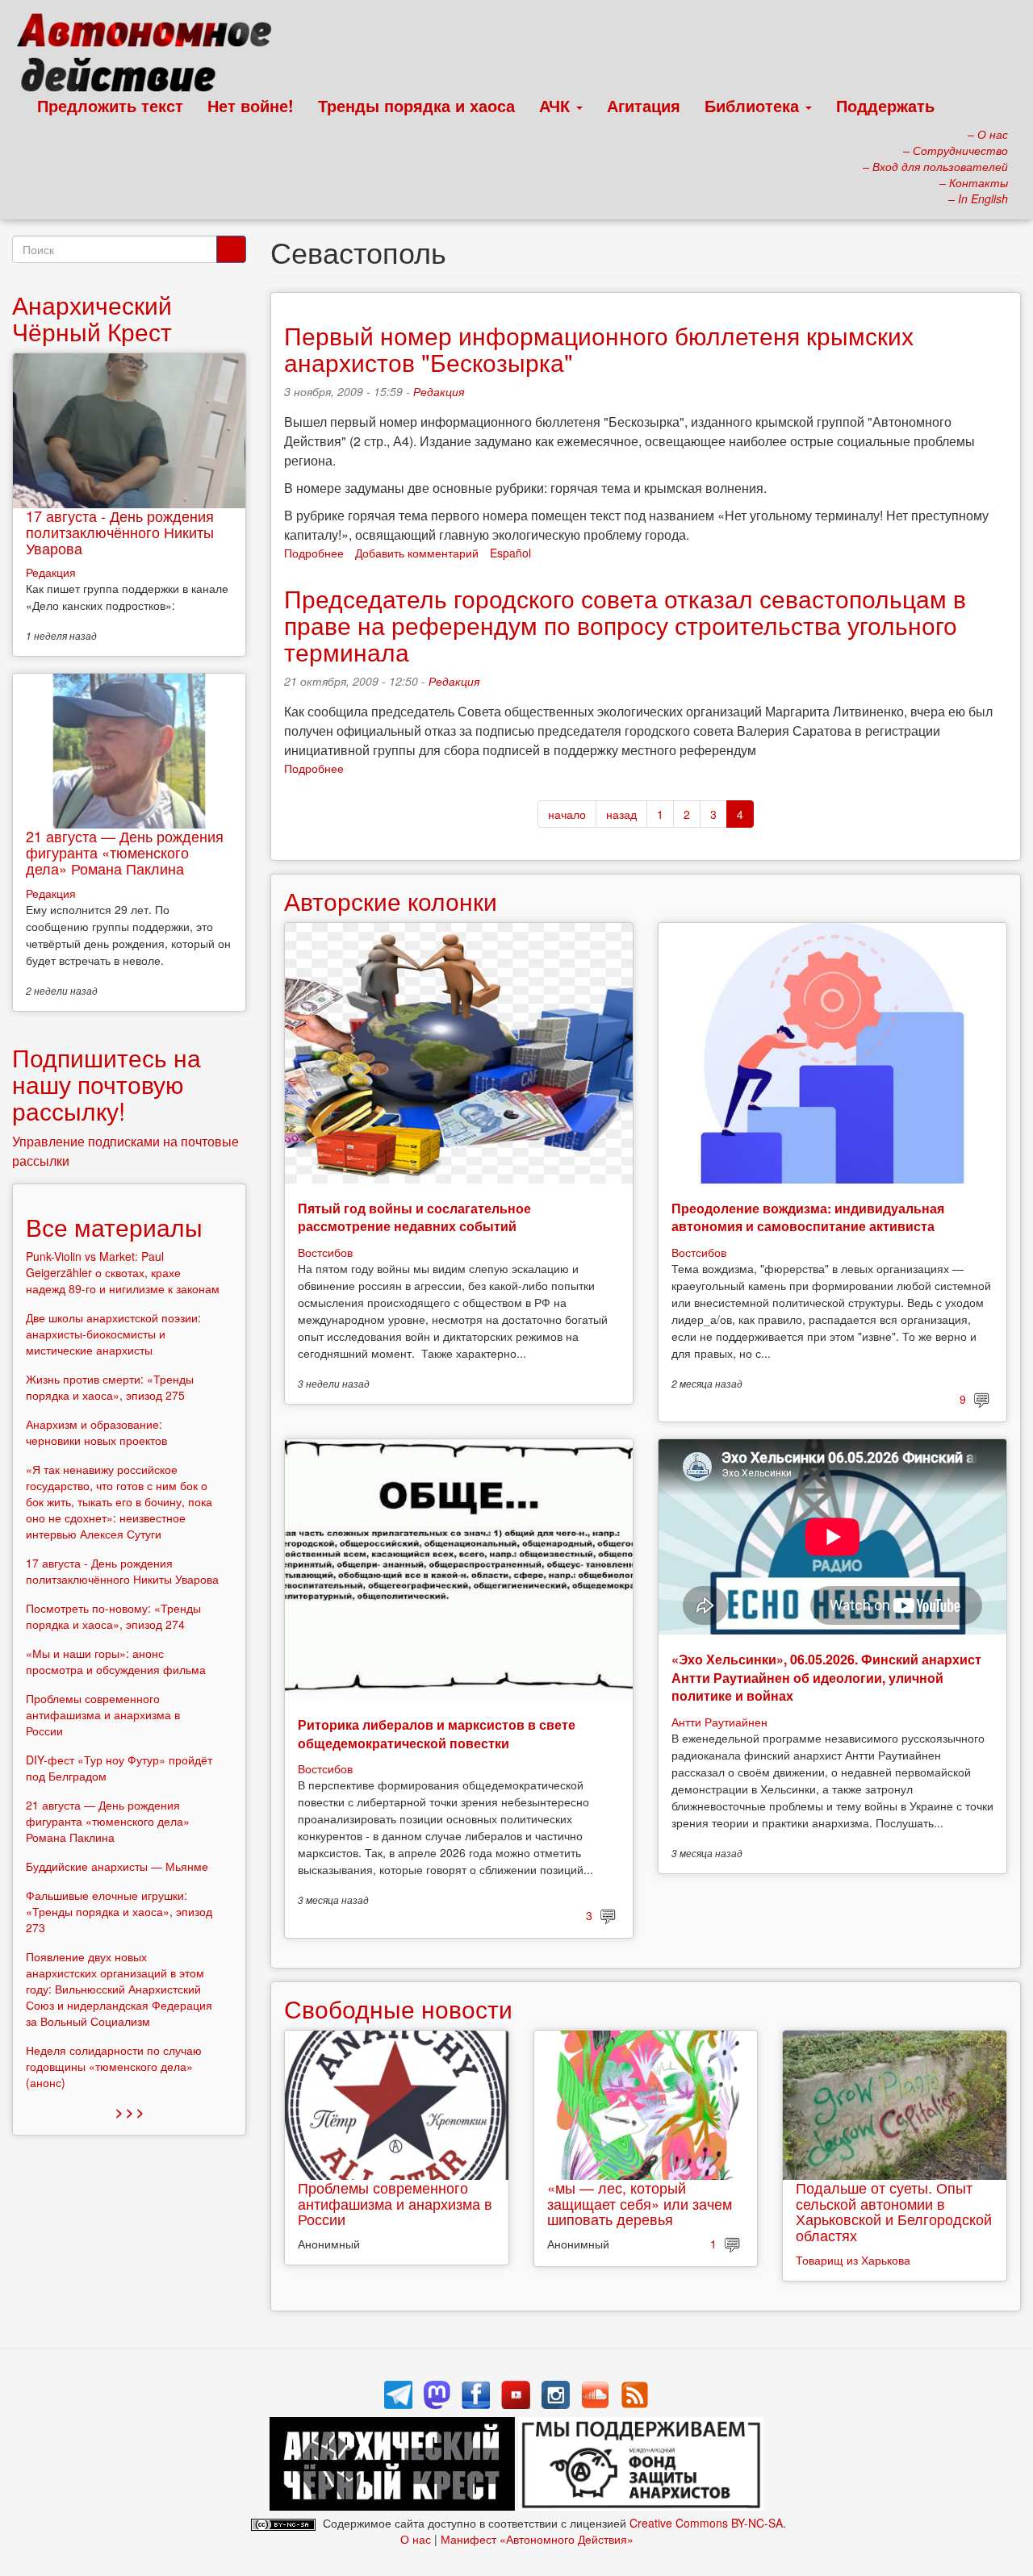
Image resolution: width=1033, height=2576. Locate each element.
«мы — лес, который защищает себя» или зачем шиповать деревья (640, 2203)
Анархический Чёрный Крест (92, 318)
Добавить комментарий (417, 553)
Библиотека (754, 105)
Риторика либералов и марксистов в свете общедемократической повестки (437, 1733)
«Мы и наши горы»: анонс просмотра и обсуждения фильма (116, 1661)
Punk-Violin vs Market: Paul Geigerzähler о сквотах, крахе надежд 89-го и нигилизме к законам (123, 1272)
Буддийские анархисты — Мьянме (117, 1866)
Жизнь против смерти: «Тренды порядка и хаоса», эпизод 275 (110, 1387)
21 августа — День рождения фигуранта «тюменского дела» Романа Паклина (125, 852)
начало (567, 814)
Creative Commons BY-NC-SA (706, 2523)
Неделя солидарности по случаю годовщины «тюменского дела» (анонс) (114, 2066)
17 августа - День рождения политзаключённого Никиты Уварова (120, 532)
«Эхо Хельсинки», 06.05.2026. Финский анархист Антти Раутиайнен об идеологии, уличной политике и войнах (826, 1677)
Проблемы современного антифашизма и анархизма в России (395, 2203)
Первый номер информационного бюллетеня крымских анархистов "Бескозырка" (599, 349)
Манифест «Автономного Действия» (537, 2539)
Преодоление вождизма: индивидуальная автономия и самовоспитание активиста (808, 1217)
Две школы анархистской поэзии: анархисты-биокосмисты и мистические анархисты (113, 1334)
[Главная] (151, 56)
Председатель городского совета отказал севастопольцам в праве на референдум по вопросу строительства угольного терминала (625, 625)
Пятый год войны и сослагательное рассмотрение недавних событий (414, 1217)
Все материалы (114, 1227)
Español (510, 553)
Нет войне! (251, 105)
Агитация (644, 105)
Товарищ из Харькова (853, 2260)
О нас (416, 2539)
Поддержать (885, 105)
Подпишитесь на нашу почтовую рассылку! (107, 1084)
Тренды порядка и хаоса (416, 105)
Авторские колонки (391, 901)
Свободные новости (398, 2008)
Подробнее (314, 553)
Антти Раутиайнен (719, 1722)
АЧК (557, 105)
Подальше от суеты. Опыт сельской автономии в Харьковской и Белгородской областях (894, 2211)
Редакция (439, 391)
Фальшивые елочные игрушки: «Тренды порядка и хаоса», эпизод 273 (119, 1911)
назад (621, 814)
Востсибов (325, 1252)
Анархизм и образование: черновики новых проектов (96, 1432)
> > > (130, 2112)
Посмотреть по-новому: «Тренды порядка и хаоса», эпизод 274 (113, 1616)
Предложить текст (110, 105)
